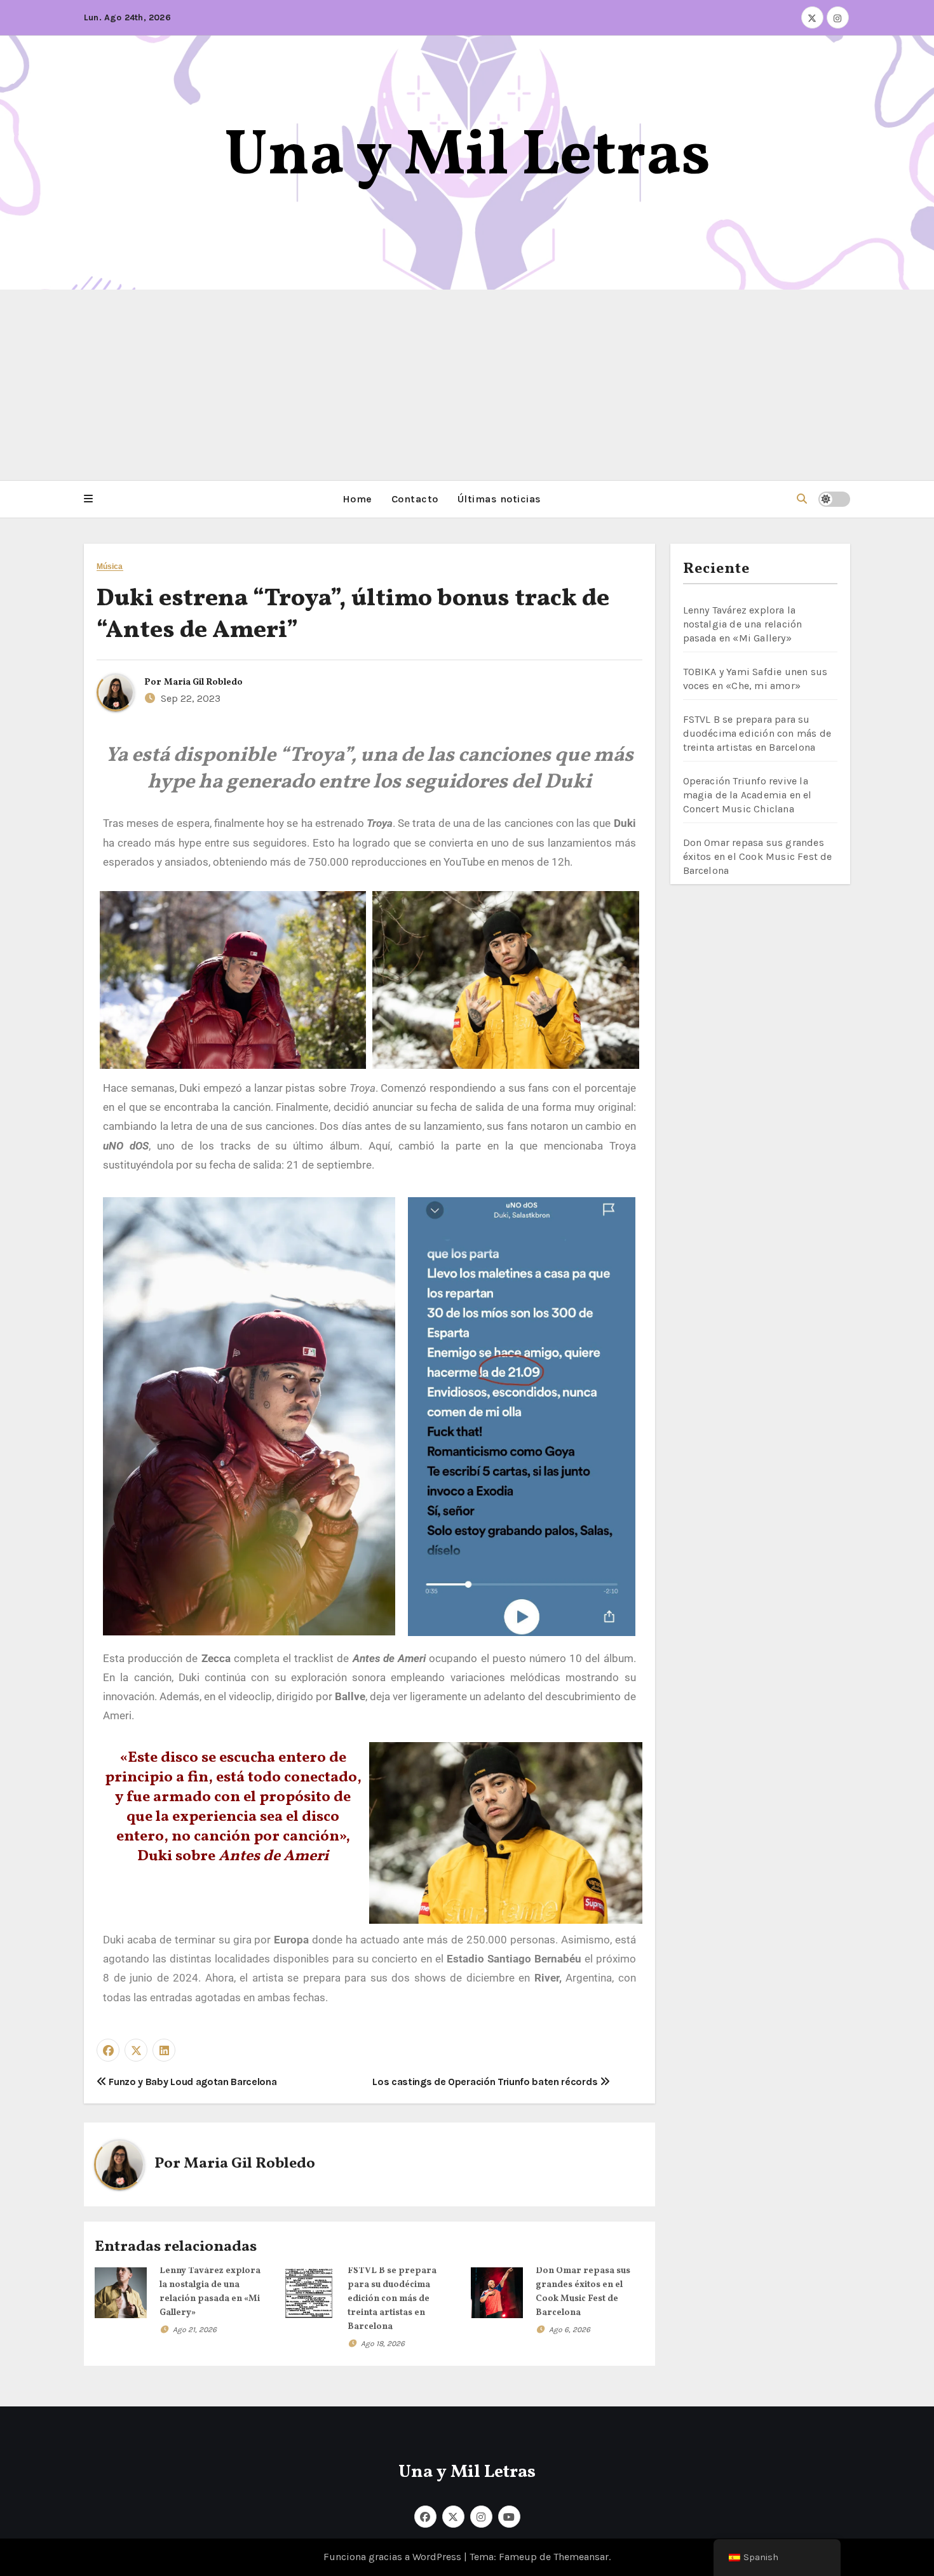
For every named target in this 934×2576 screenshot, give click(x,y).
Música (110, 567)
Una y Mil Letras (467, 157)
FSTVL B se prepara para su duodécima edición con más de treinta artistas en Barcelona (392, 2299)
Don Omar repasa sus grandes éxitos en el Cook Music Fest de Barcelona (758, 856)
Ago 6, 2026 (570, 2330)
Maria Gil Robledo (203, 682)
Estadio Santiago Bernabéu (516, 1959)
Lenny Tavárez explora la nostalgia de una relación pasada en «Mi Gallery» (743, 624)
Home (357, 499)
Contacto (415, 499)
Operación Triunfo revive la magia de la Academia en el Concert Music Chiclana (748, 795)
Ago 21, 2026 (195, 2330)
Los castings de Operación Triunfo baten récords (486, 2082)
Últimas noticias (499, 499)
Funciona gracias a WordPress (394, 2557)
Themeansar (581, 2557)
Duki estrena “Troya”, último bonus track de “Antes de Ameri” (353, 615)
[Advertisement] (467, 385)
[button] (88, 499)
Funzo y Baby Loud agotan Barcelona (192, 2082)
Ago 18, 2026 (383, 2344)
